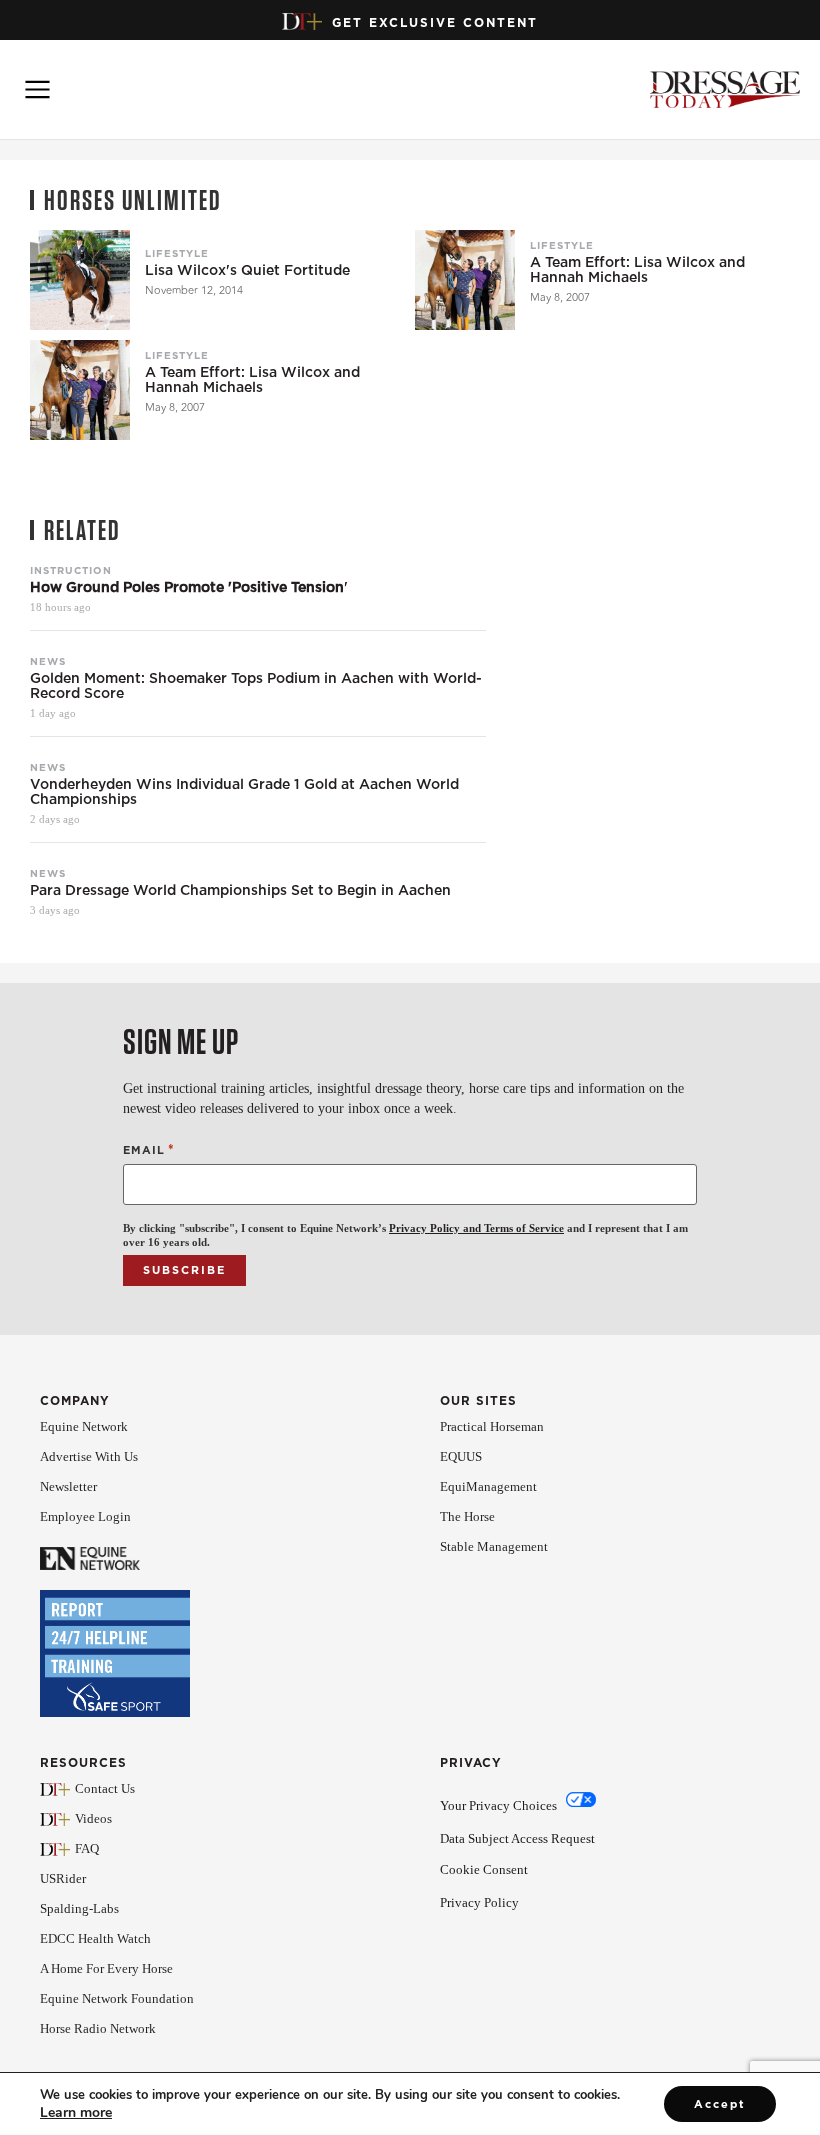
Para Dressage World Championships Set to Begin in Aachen (240, 890)
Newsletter (68, 1486)
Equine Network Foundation (117, 1998)
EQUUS (461, 1456)
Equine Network (84, 1426)
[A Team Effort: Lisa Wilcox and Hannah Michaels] (465, 280)
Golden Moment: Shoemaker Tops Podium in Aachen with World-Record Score (256, 686)
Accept (720, 2104)
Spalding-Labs (79, 1908)
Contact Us (105, 1788)
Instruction (71, 570)
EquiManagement (488, 1486)
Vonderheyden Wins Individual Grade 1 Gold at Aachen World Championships (244, 792)
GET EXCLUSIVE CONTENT (435, 22)
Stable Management (494, 1546)
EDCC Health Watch (95, 1938)
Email (149, 1149)
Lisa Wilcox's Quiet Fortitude (247, 270)
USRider (63, 1878)
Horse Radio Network (98, 2028)
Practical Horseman (492, 1426)
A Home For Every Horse (106, 1968)
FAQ (87, 1848)
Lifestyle (177, 253)
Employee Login (85, 1516)
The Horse (467, 1516)
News (48, 661)
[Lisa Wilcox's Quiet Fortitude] (80, 280)
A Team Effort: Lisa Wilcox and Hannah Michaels (637, 270)
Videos (93, 1818)
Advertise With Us (89, 1456)
